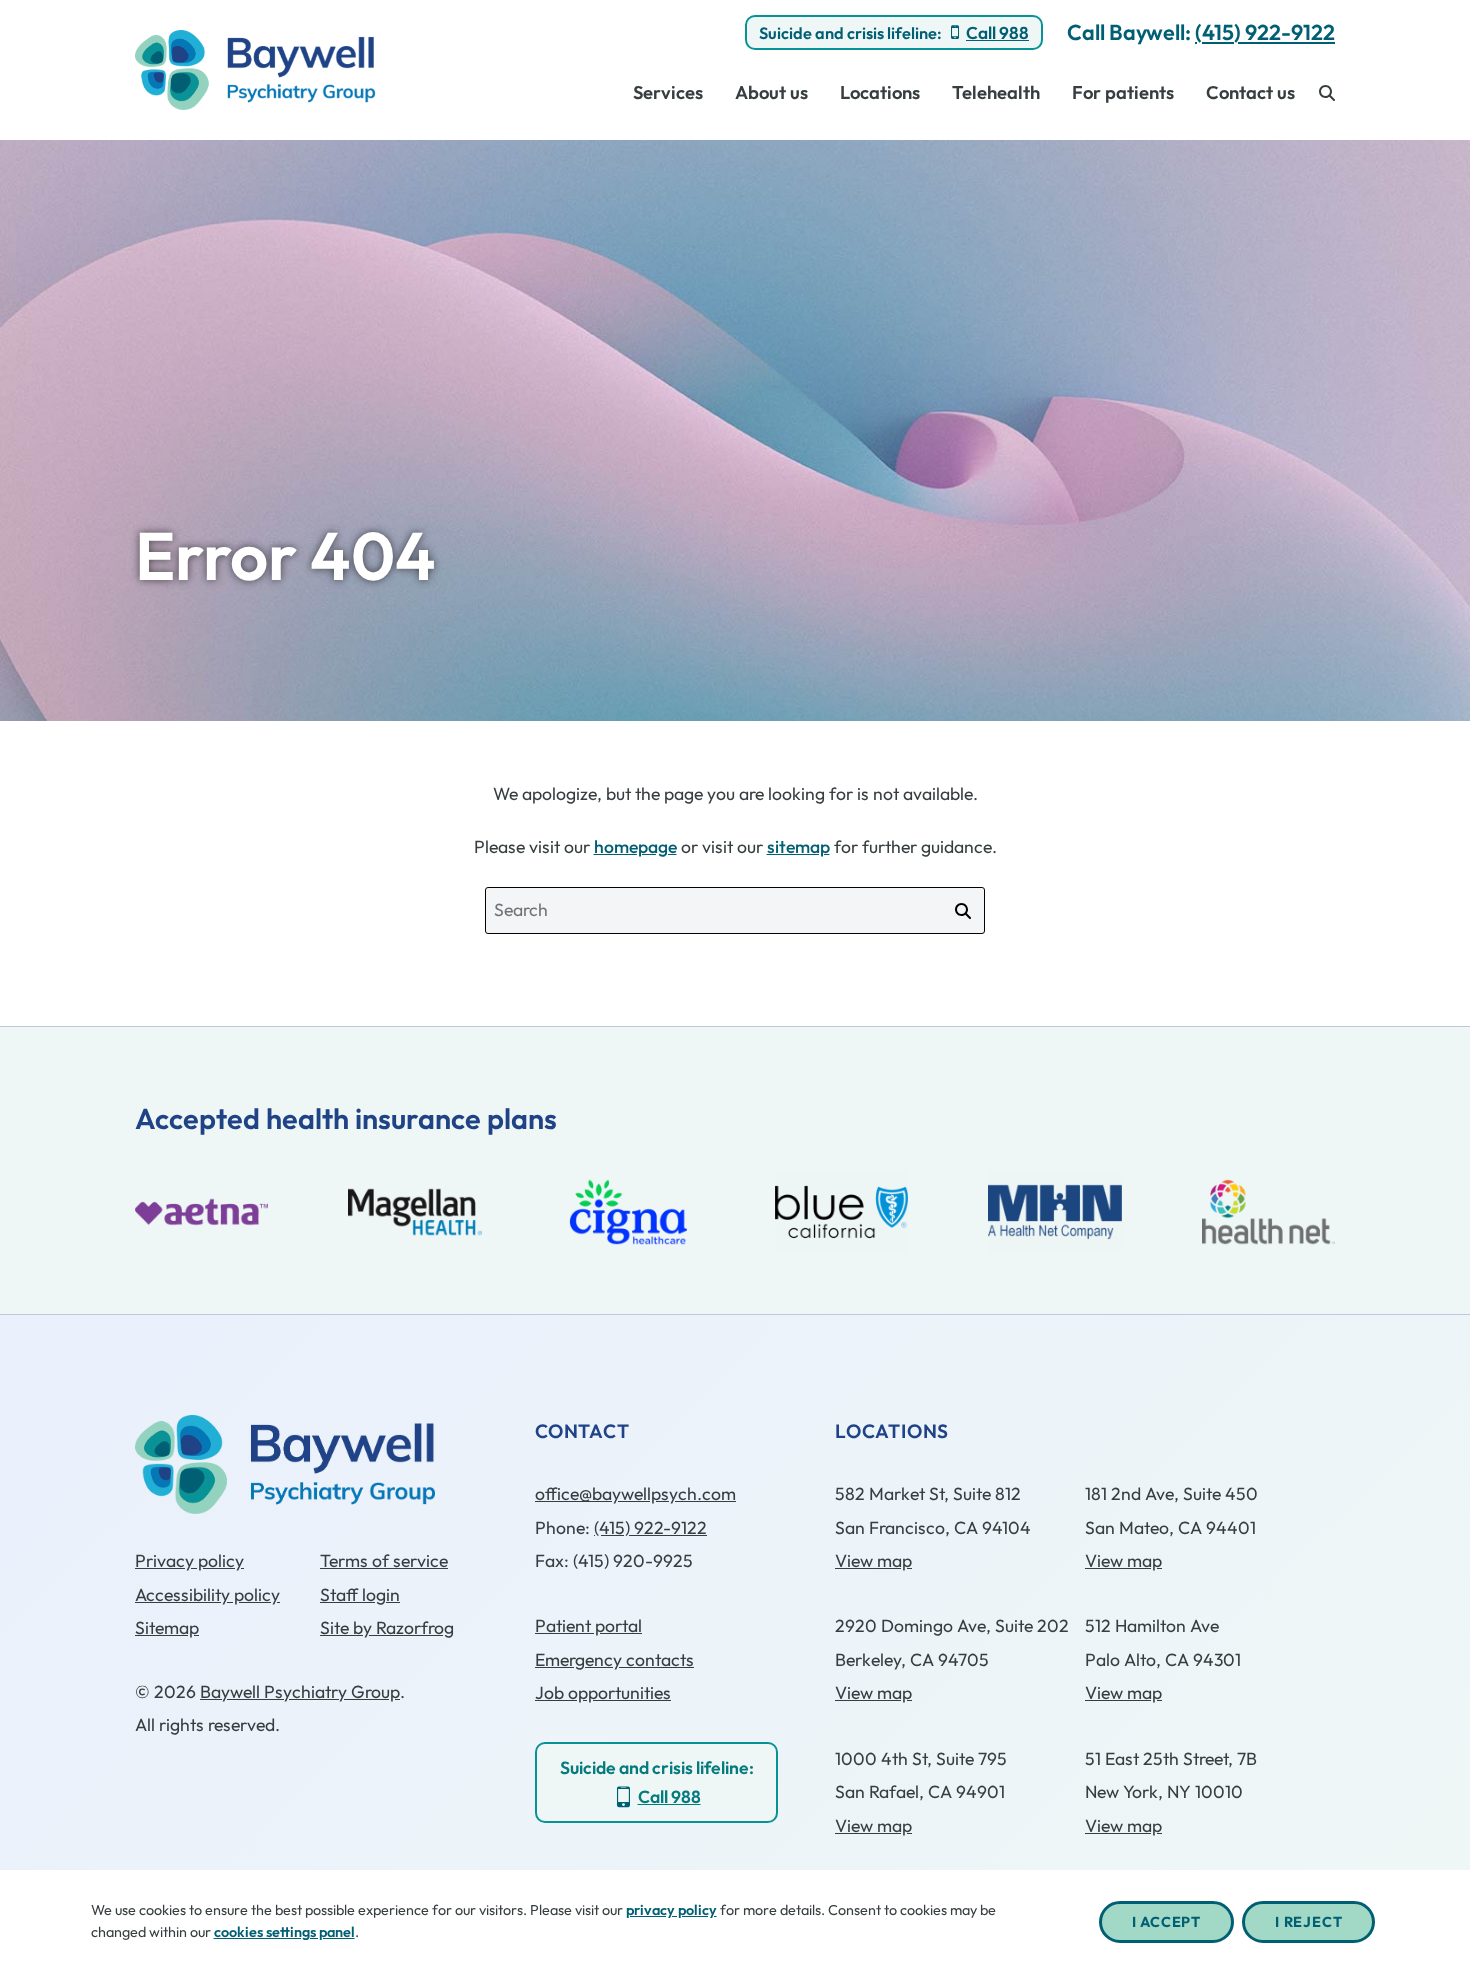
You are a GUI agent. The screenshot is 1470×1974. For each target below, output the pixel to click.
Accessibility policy (207, 1594)
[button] (1327, 92)
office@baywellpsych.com (635, 1493)
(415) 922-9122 (1265, 32)
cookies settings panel (284, 1932)
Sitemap (167, 1627)
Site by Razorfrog (387, 1627)
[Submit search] (963, 911)
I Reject (1308, 1922)
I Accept (1166, 1922)
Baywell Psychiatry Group (300, 1691)
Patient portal (588, 1625)
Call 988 (997, 32)
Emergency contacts (614, 1659)
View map (873, 1560)
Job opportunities (603, 1692)
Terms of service (384, 1560)
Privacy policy (189, 1560)
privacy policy (671, 1910)
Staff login (360, 1594)
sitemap (798, 846)
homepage (635, 846)
